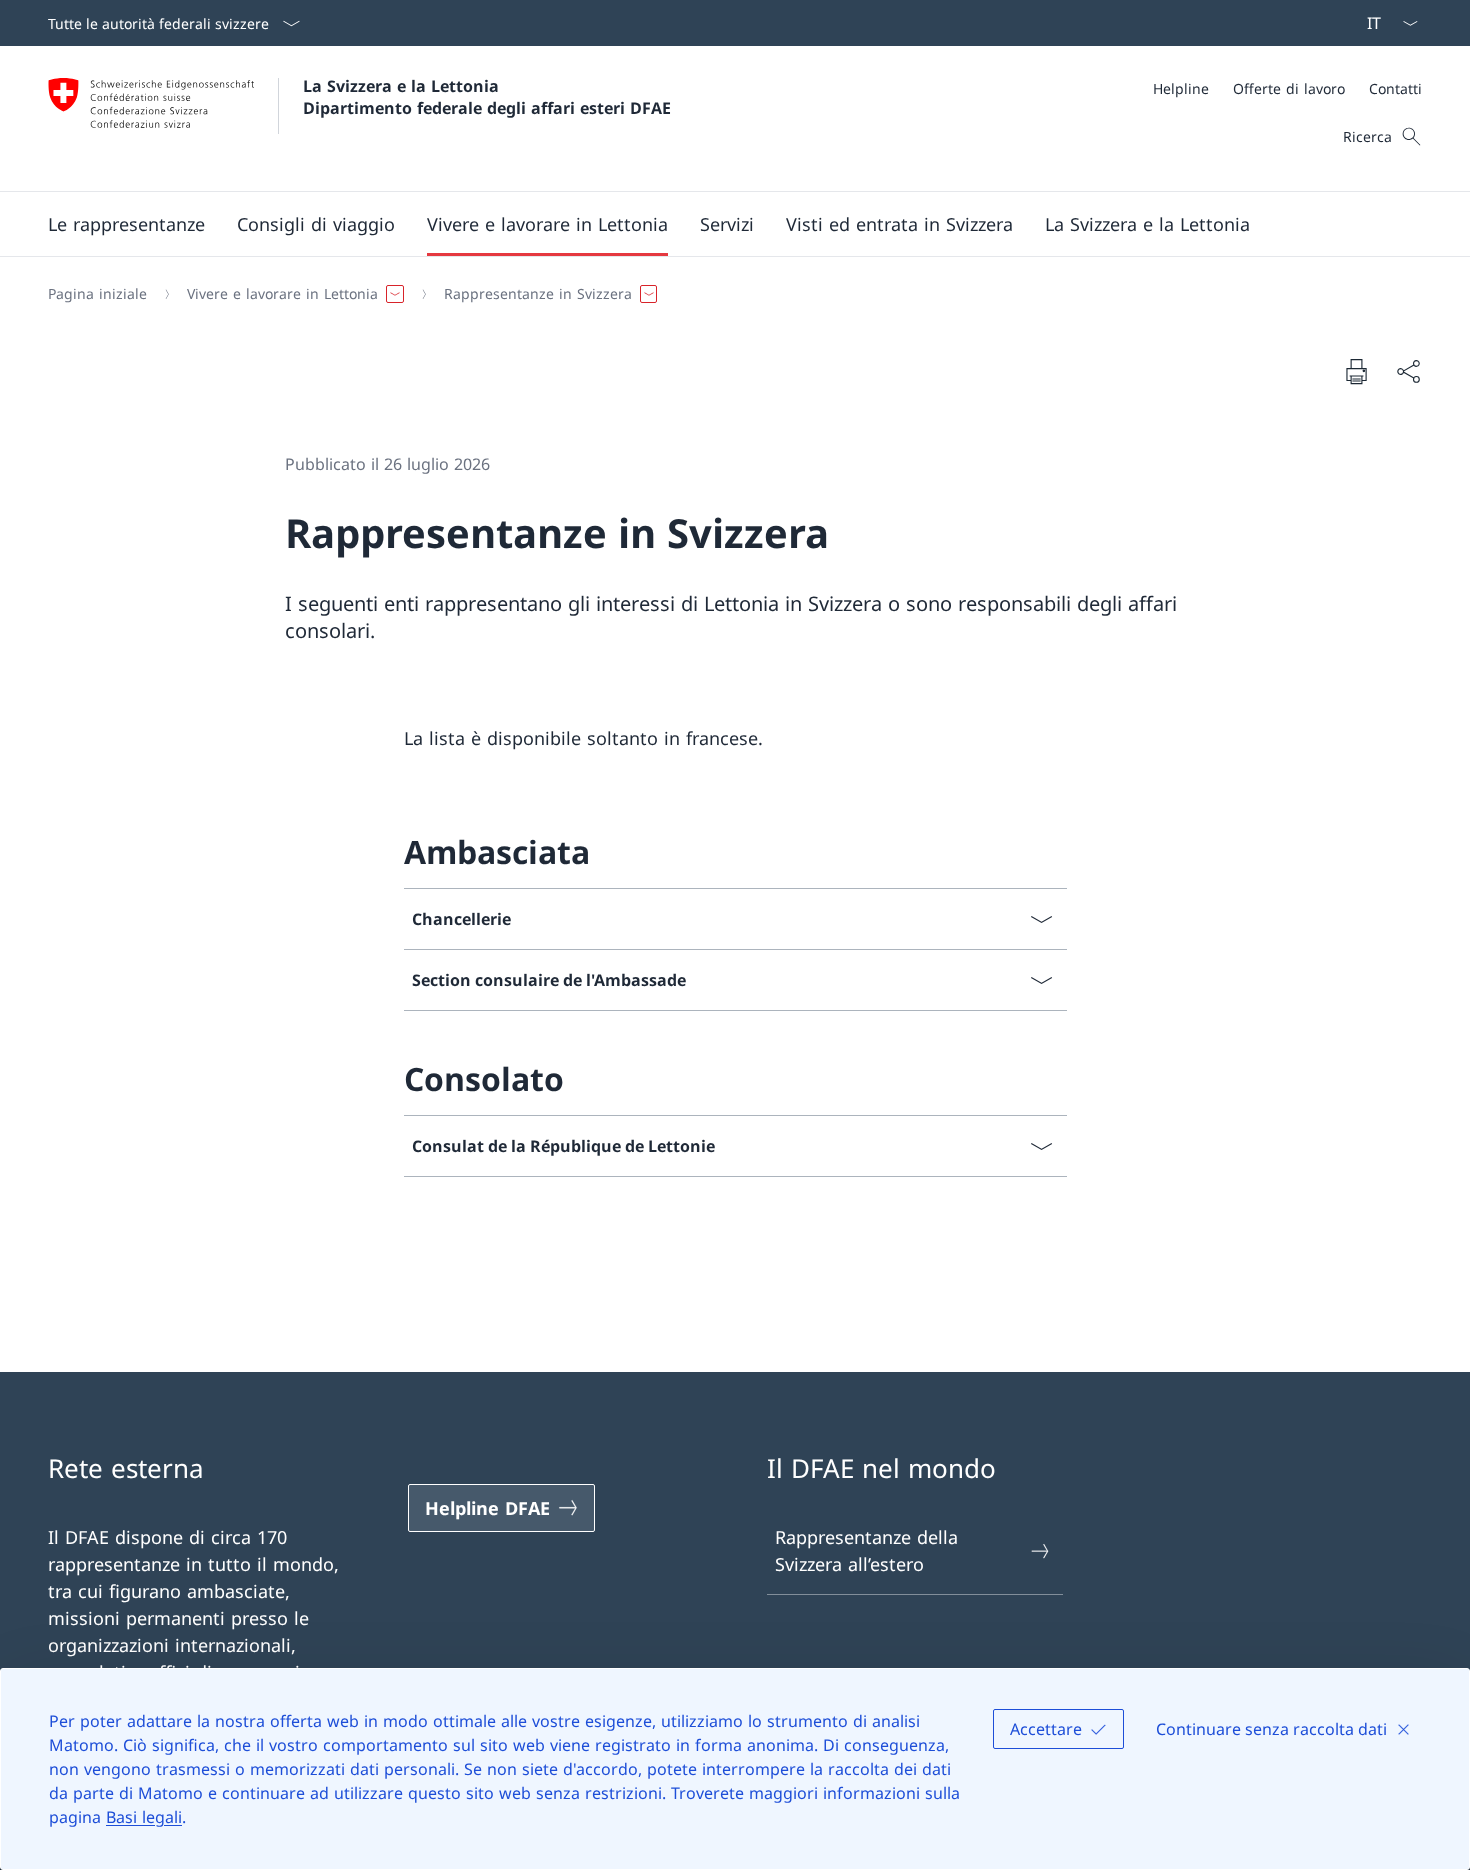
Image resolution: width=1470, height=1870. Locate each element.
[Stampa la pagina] (1356, 371)
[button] (126, 224)
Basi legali (144, 1817)
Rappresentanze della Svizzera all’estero (866, 1550)
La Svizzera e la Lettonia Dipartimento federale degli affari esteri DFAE (487, 97)
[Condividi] (1408, 371)
